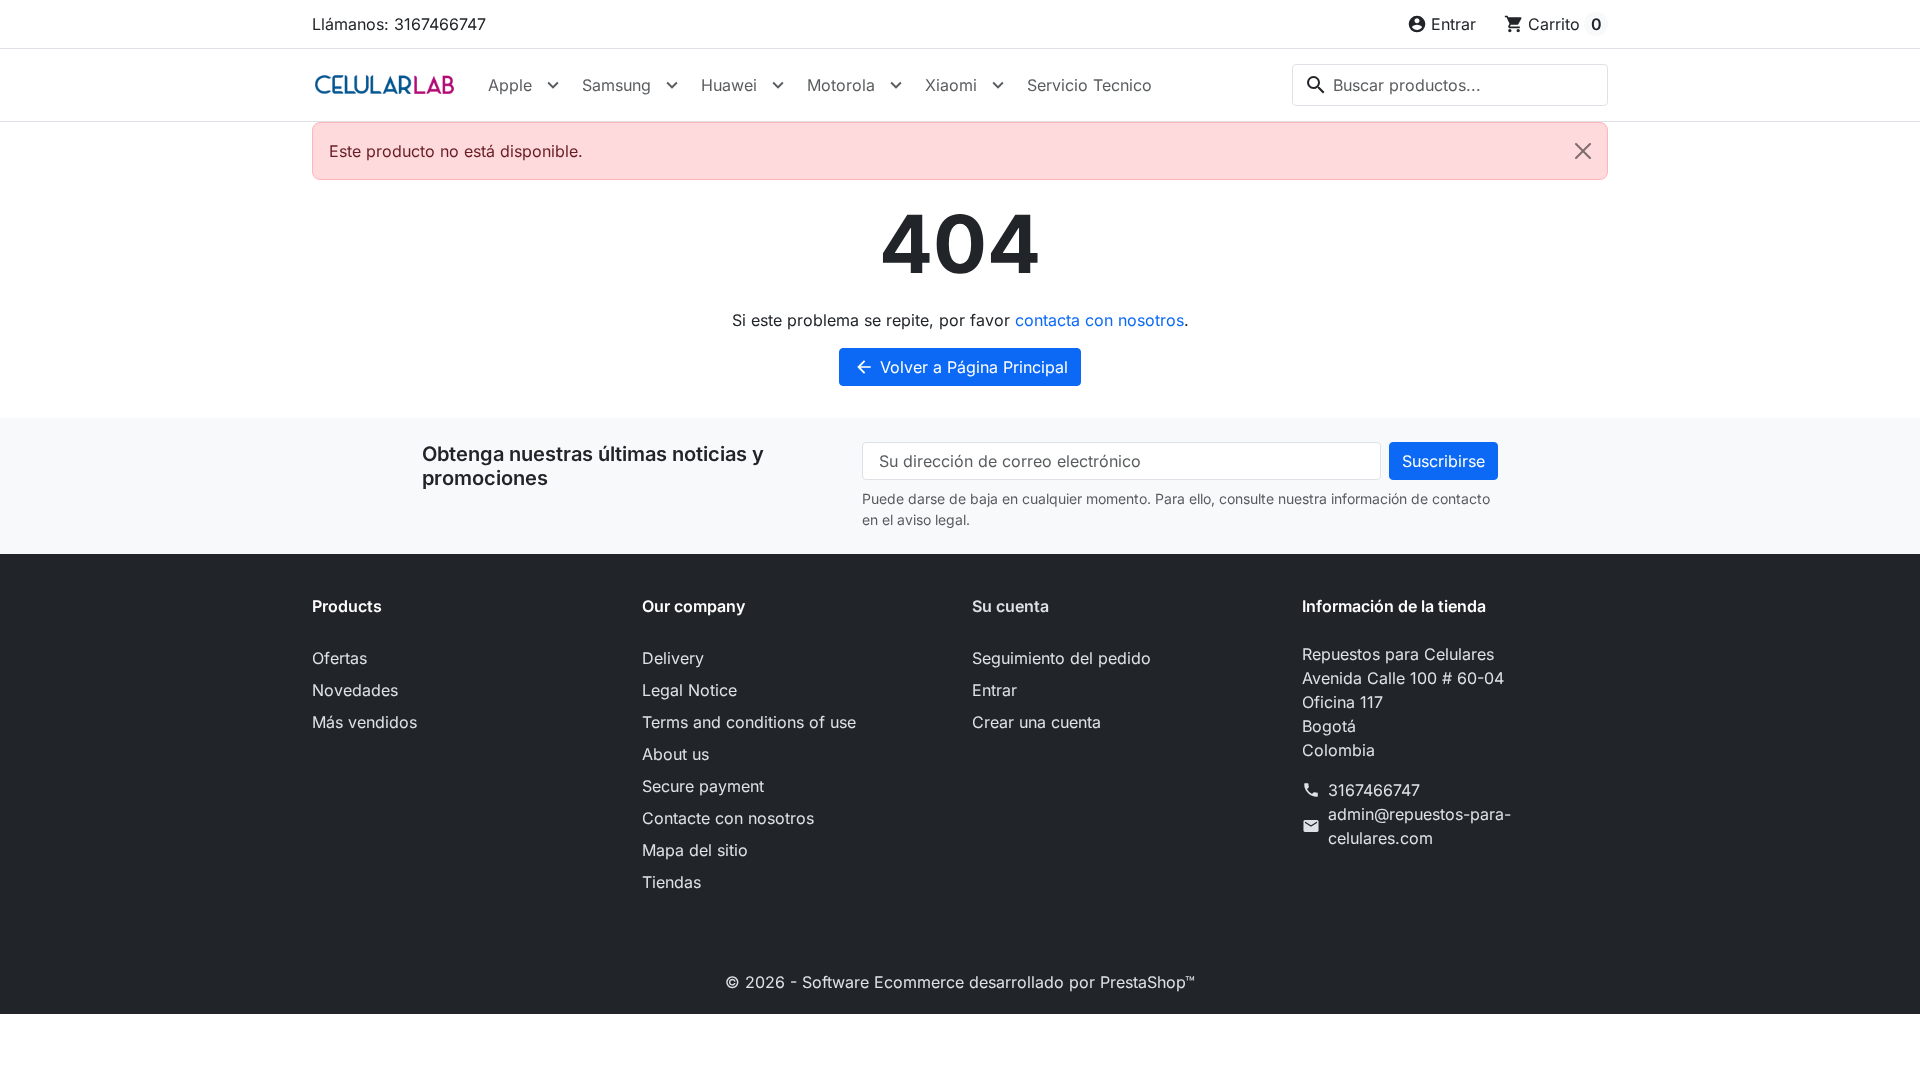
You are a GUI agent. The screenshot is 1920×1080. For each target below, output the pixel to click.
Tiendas (671, 882)
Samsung (616, 85)
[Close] (1583, 151)
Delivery (673, 658)
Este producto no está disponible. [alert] (456, 151)
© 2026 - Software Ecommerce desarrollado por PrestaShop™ (960, 982)
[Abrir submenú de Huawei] (778, 85)
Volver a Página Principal (961, 367)
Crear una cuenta (1036, 722)
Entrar (994, 690)
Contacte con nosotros (728, 818)
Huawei (729, 85)
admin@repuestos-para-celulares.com (1419, 826)
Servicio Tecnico (1089, 85)
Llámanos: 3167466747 (399, 24)
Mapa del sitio (695, 850)
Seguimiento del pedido (1061, 658)
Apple (510, 85)
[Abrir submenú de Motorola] (896, 85)
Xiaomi (951, 85)
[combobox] (1450, 85)
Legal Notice (689, 690)
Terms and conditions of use (749, 722)
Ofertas (339, 658)
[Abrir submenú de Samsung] (672, 85)
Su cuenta (1010, 606)
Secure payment (703, 786)
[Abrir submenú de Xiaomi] (998, 85)
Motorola (841, 85)
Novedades (355, 690)
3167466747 (1374, 790)
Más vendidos (364, 722)
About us (675, 754)
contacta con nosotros (1099, 320)
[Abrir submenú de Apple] (553, 85)
